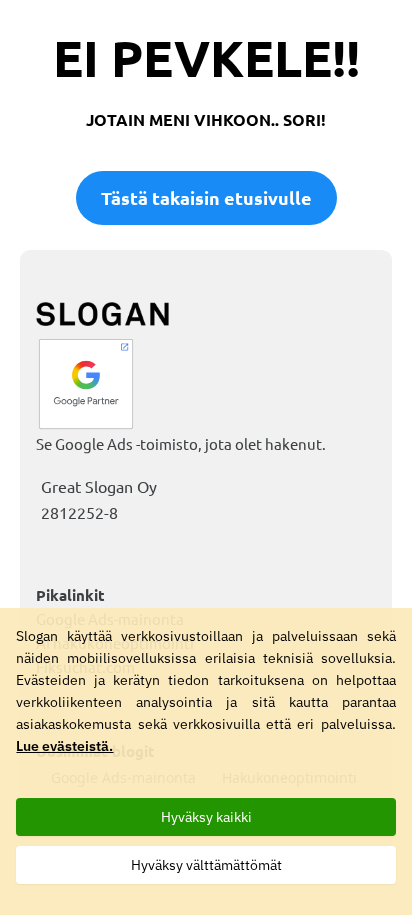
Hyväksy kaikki (206, 817)
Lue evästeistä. (64, 746)
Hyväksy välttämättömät (206, 865)
